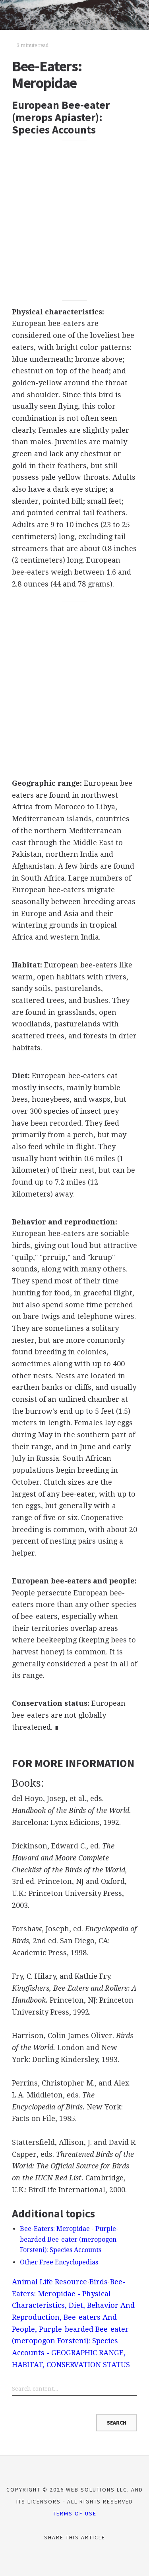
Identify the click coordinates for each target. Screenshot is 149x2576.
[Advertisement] (74, 221)
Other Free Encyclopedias (59, 2262)
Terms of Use (75, 2513)
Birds (99, 2282)
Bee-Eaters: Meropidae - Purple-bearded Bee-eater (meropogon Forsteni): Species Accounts (69, 2239)
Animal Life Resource (49, 2282)
